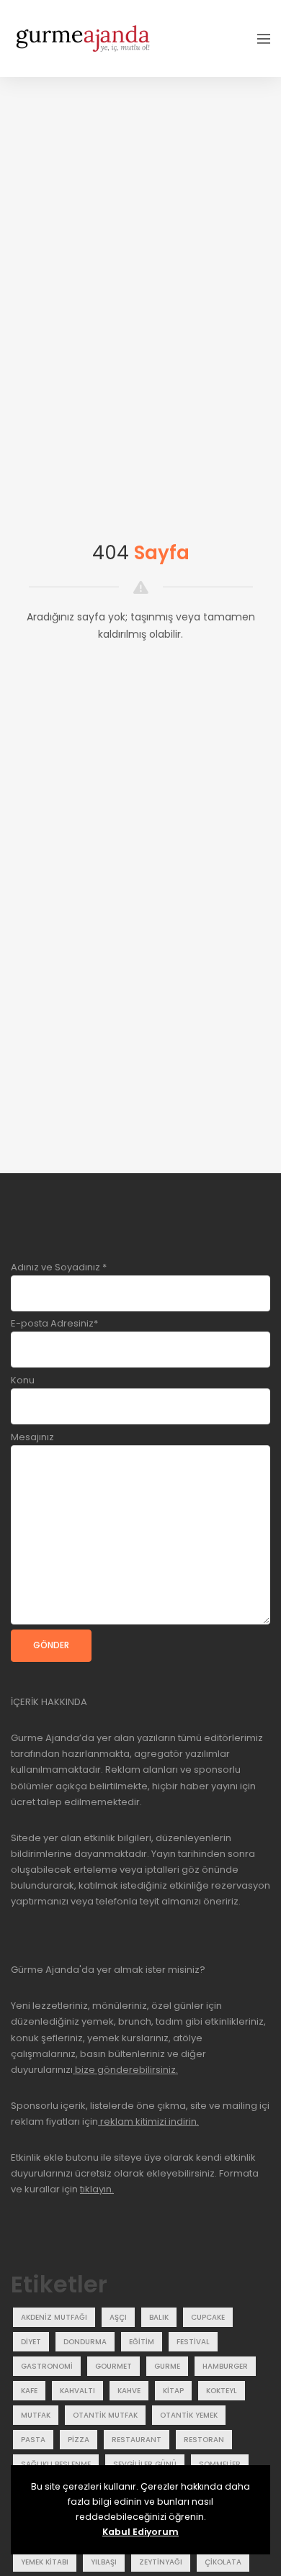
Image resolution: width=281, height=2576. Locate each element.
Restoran (204, 2440)
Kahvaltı (77, 2391)
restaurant (137, 2440)
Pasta (33, 2440)
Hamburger (225, 2366)
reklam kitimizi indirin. (148, 2121)
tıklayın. (97, 2189)
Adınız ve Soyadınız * (59, 1267)
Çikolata (223, 2562)
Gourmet (113, 2366)
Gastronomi (47, 2366)
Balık (159, 2317)
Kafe (29, 2391)
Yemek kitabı (45, 2562)
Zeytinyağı (161, 2562)
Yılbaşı (104, 2562)
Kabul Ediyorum (140, 2532)
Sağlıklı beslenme (56, 2464)
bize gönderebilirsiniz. (125, 2070)
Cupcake (208, 2317)
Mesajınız (32, 1437)
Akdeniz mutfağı (54, 2317)
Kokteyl (222, 2391)
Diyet (31, 2342)
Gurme (167, 2366)
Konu (23, 1380)
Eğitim (142, 2342)
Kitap (173, 2391)
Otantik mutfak (105, 2415)
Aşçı (118, 2317)
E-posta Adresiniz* (54, 1323)
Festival (193, 2342)
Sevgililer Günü (145, 2464)
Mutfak (36, 2415)
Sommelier (220, 2464)
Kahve (129, 2391)
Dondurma (85, 2342)
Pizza (79, 2440)
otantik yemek (189, 2415)
